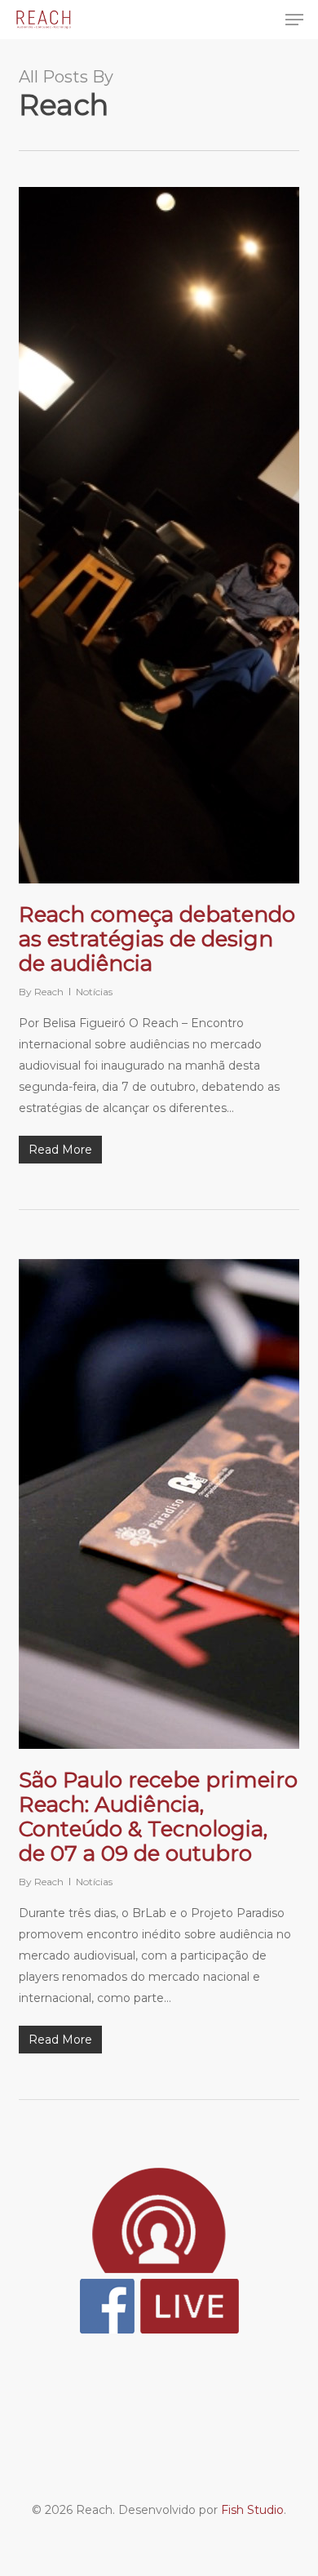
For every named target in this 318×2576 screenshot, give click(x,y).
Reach (49, 992)
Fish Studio (252, 2510)
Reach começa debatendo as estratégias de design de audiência (157, 939)
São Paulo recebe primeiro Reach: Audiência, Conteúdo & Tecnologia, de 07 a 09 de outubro (158, 1817)
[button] (294, 20)
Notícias (94, 992)
